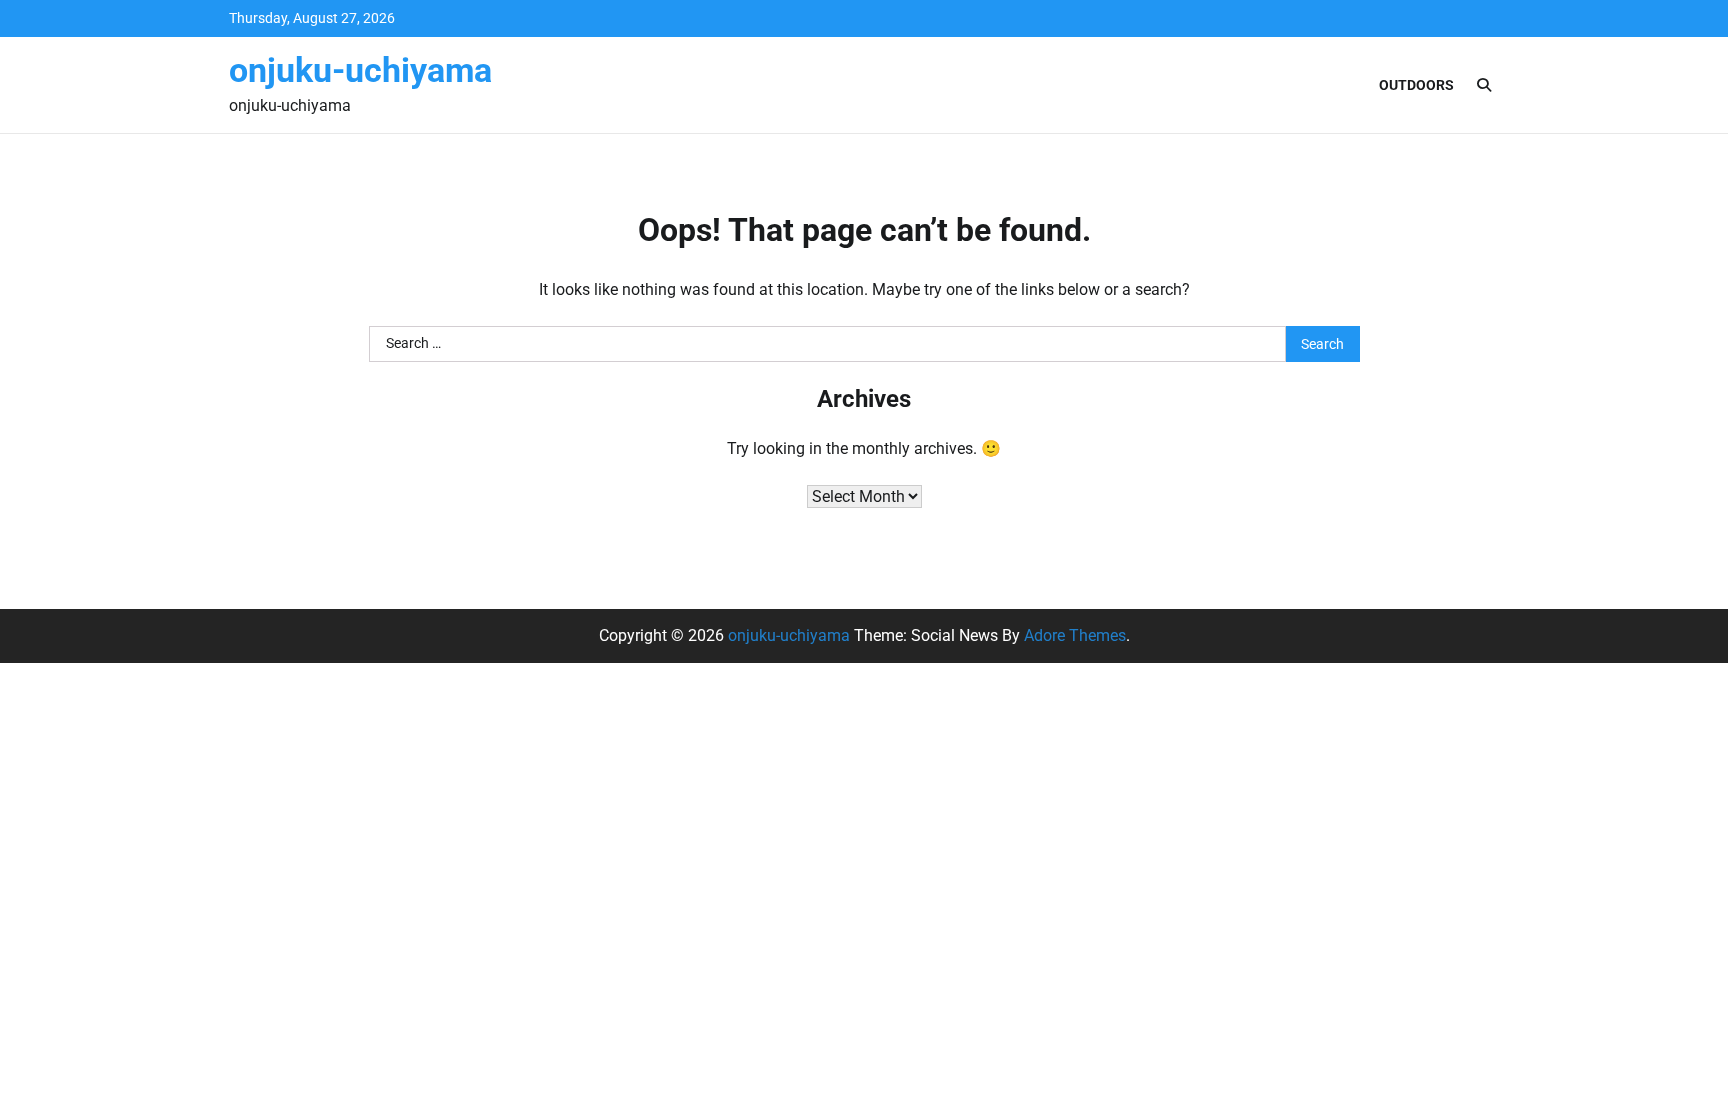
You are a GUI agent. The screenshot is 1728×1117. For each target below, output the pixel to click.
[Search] (1484, 85)
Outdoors (1416, 85)
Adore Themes (1075, 635)
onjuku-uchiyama (360, 70)
